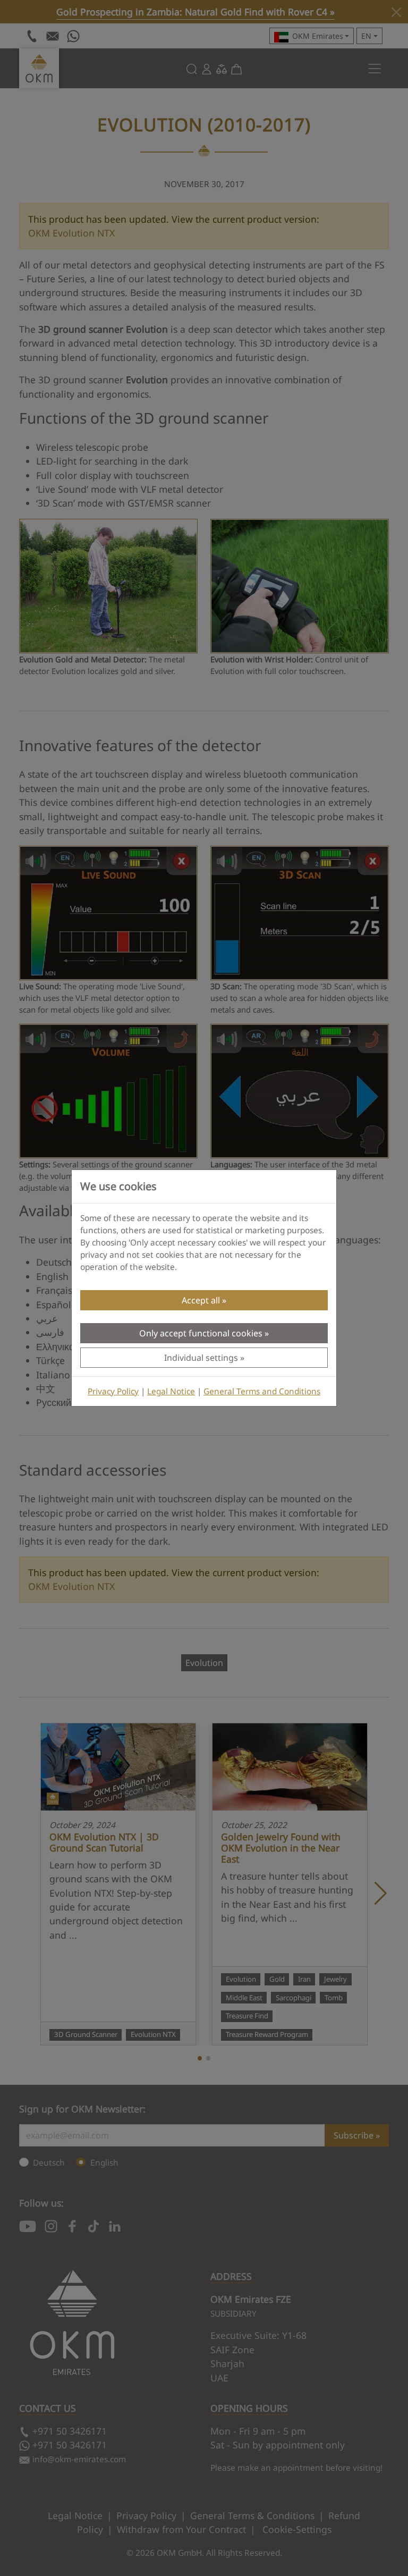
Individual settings (201, 1358)
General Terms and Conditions (262, 1391)
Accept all (201, 1300)
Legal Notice (171, 1391)
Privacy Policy (113, 1391)
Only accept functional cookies (201, 1333)
